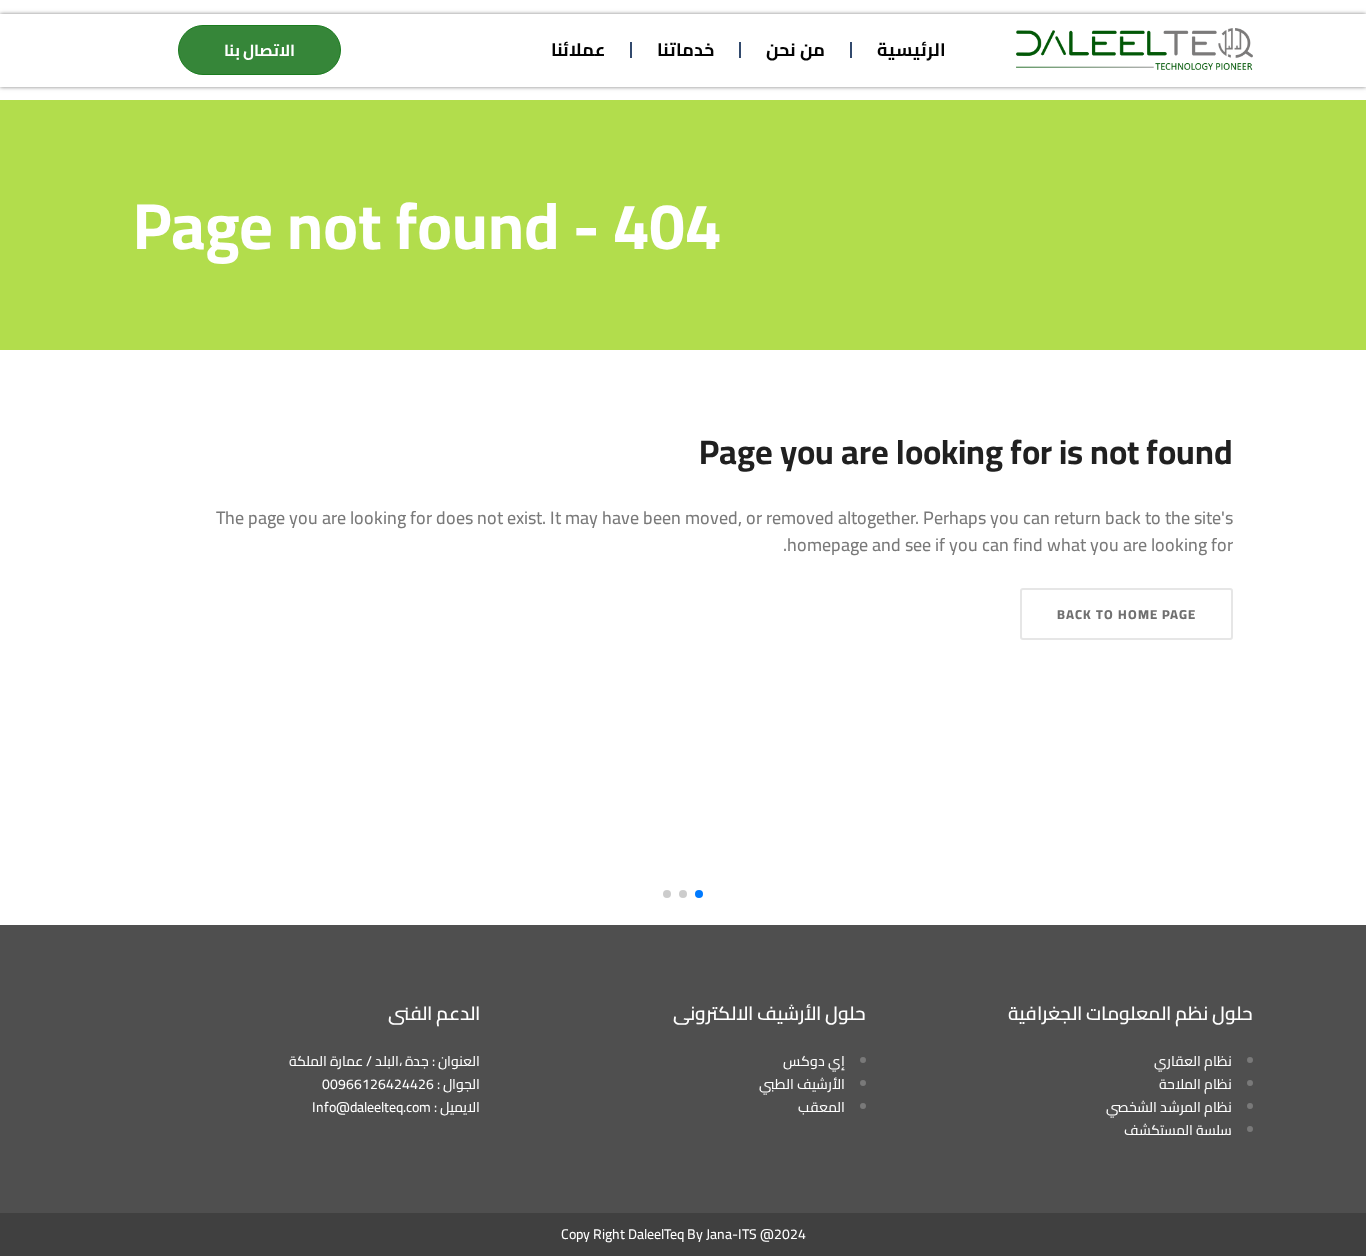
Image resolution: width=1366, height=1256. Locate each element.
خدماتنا (685, 49)
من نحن (795, 49)
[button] (699, 894)
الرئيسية (911, 49)
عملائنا (578, 49)
